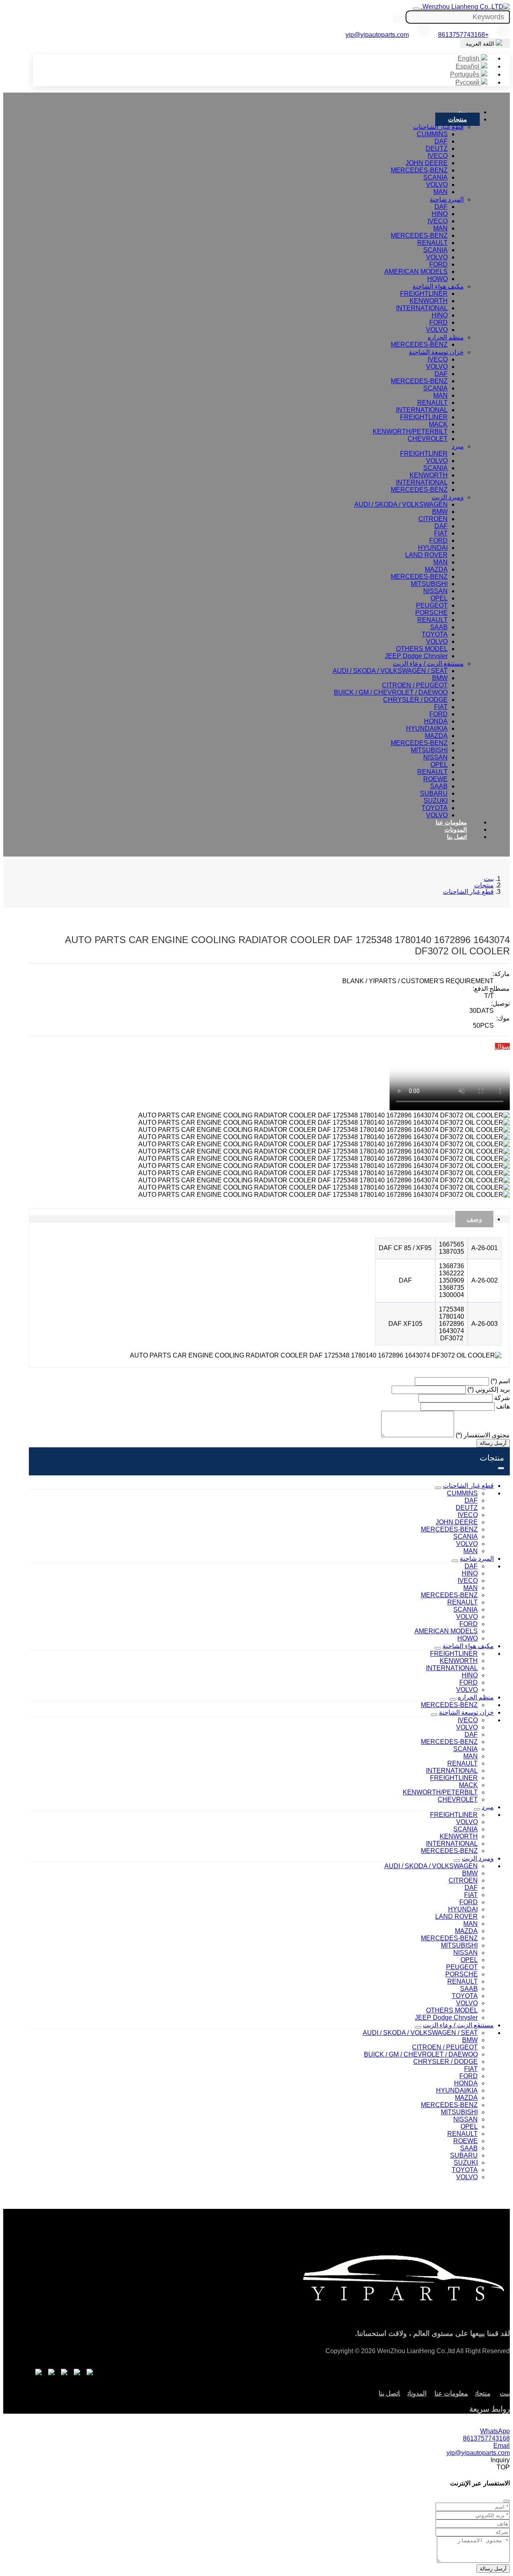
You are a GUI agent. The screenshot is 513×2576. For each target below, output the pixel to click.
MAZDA (436, 569)
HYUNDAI (433, 548)
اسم (500, 1381)
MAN (440, 192)
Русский (468, 82)
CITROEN (433, 519)
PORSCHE (431, 613)
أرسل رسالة (493, 1443)
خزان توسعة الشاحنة (436, 352)
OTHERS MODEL (422, 649)
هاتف (503, 1406)
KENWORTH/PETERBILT (410, 431)
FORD (438, 264)
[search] (399, 19)
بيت (462, 112)
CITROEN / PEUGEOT (415, 685)
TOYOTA (435, 634)
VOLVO (437, 185)
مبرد (458, 446)
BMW (440, 512)
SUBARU (434, 793)
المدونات (456, 829)
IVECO (438, 156)
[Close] (507, 2501)
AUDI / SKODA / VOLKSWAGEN (401, 504)
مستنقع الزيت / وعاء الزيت (428, 664)
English (469, 58)
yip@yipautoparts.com (377, 35)
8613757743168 (486, 2438)
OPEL (439, 598)
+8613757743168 (463, 35)
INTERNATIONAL (422, 308)
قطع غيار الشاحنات (438, 127)
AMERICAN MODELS (416, 272)
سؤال (502, 1046)
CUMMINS (432, 134)
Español (468, 66)
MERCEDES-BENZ (419, 170)
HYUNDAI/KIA (427, 728)
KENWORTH (429, 301)
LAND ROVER (426, 555)
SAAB (439, 627)
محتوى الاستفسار (483, 1435)
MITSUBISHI (429, 584)
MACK (438, 424)
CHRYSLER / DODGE (415, 700)
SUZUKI (436, 801)
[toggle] (416, 9)
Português (466, 74)
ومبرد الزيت (448, 497)
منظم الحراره (446, 337)
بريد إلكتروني (489, 1389)
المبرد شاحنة (447, 199)
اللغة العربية (481, 44)
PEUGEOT (432, 605)
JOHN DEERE (427, 163)
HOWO (437, 279)
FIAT (441, 533)
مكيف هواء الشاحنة (438, 286)
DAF (441, 141)
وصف (474, 1219)
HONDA (436, 721)
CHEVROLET (428, 439)
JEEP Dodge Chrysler (416, 656)
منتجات (457, 119)
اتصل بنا (457, 837)
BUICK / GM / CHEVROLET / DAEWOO (391, 692)
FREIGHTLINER (424, 294)
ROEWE (435, 779)
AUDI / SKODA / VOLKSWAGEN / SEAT (390, 671)
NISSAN (435, 591)
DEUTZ (437, 148)
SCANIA (435, 177)
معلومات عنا (451, 822)
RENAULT (432, 243)
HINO (440, 214)
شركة (502, 1398)
